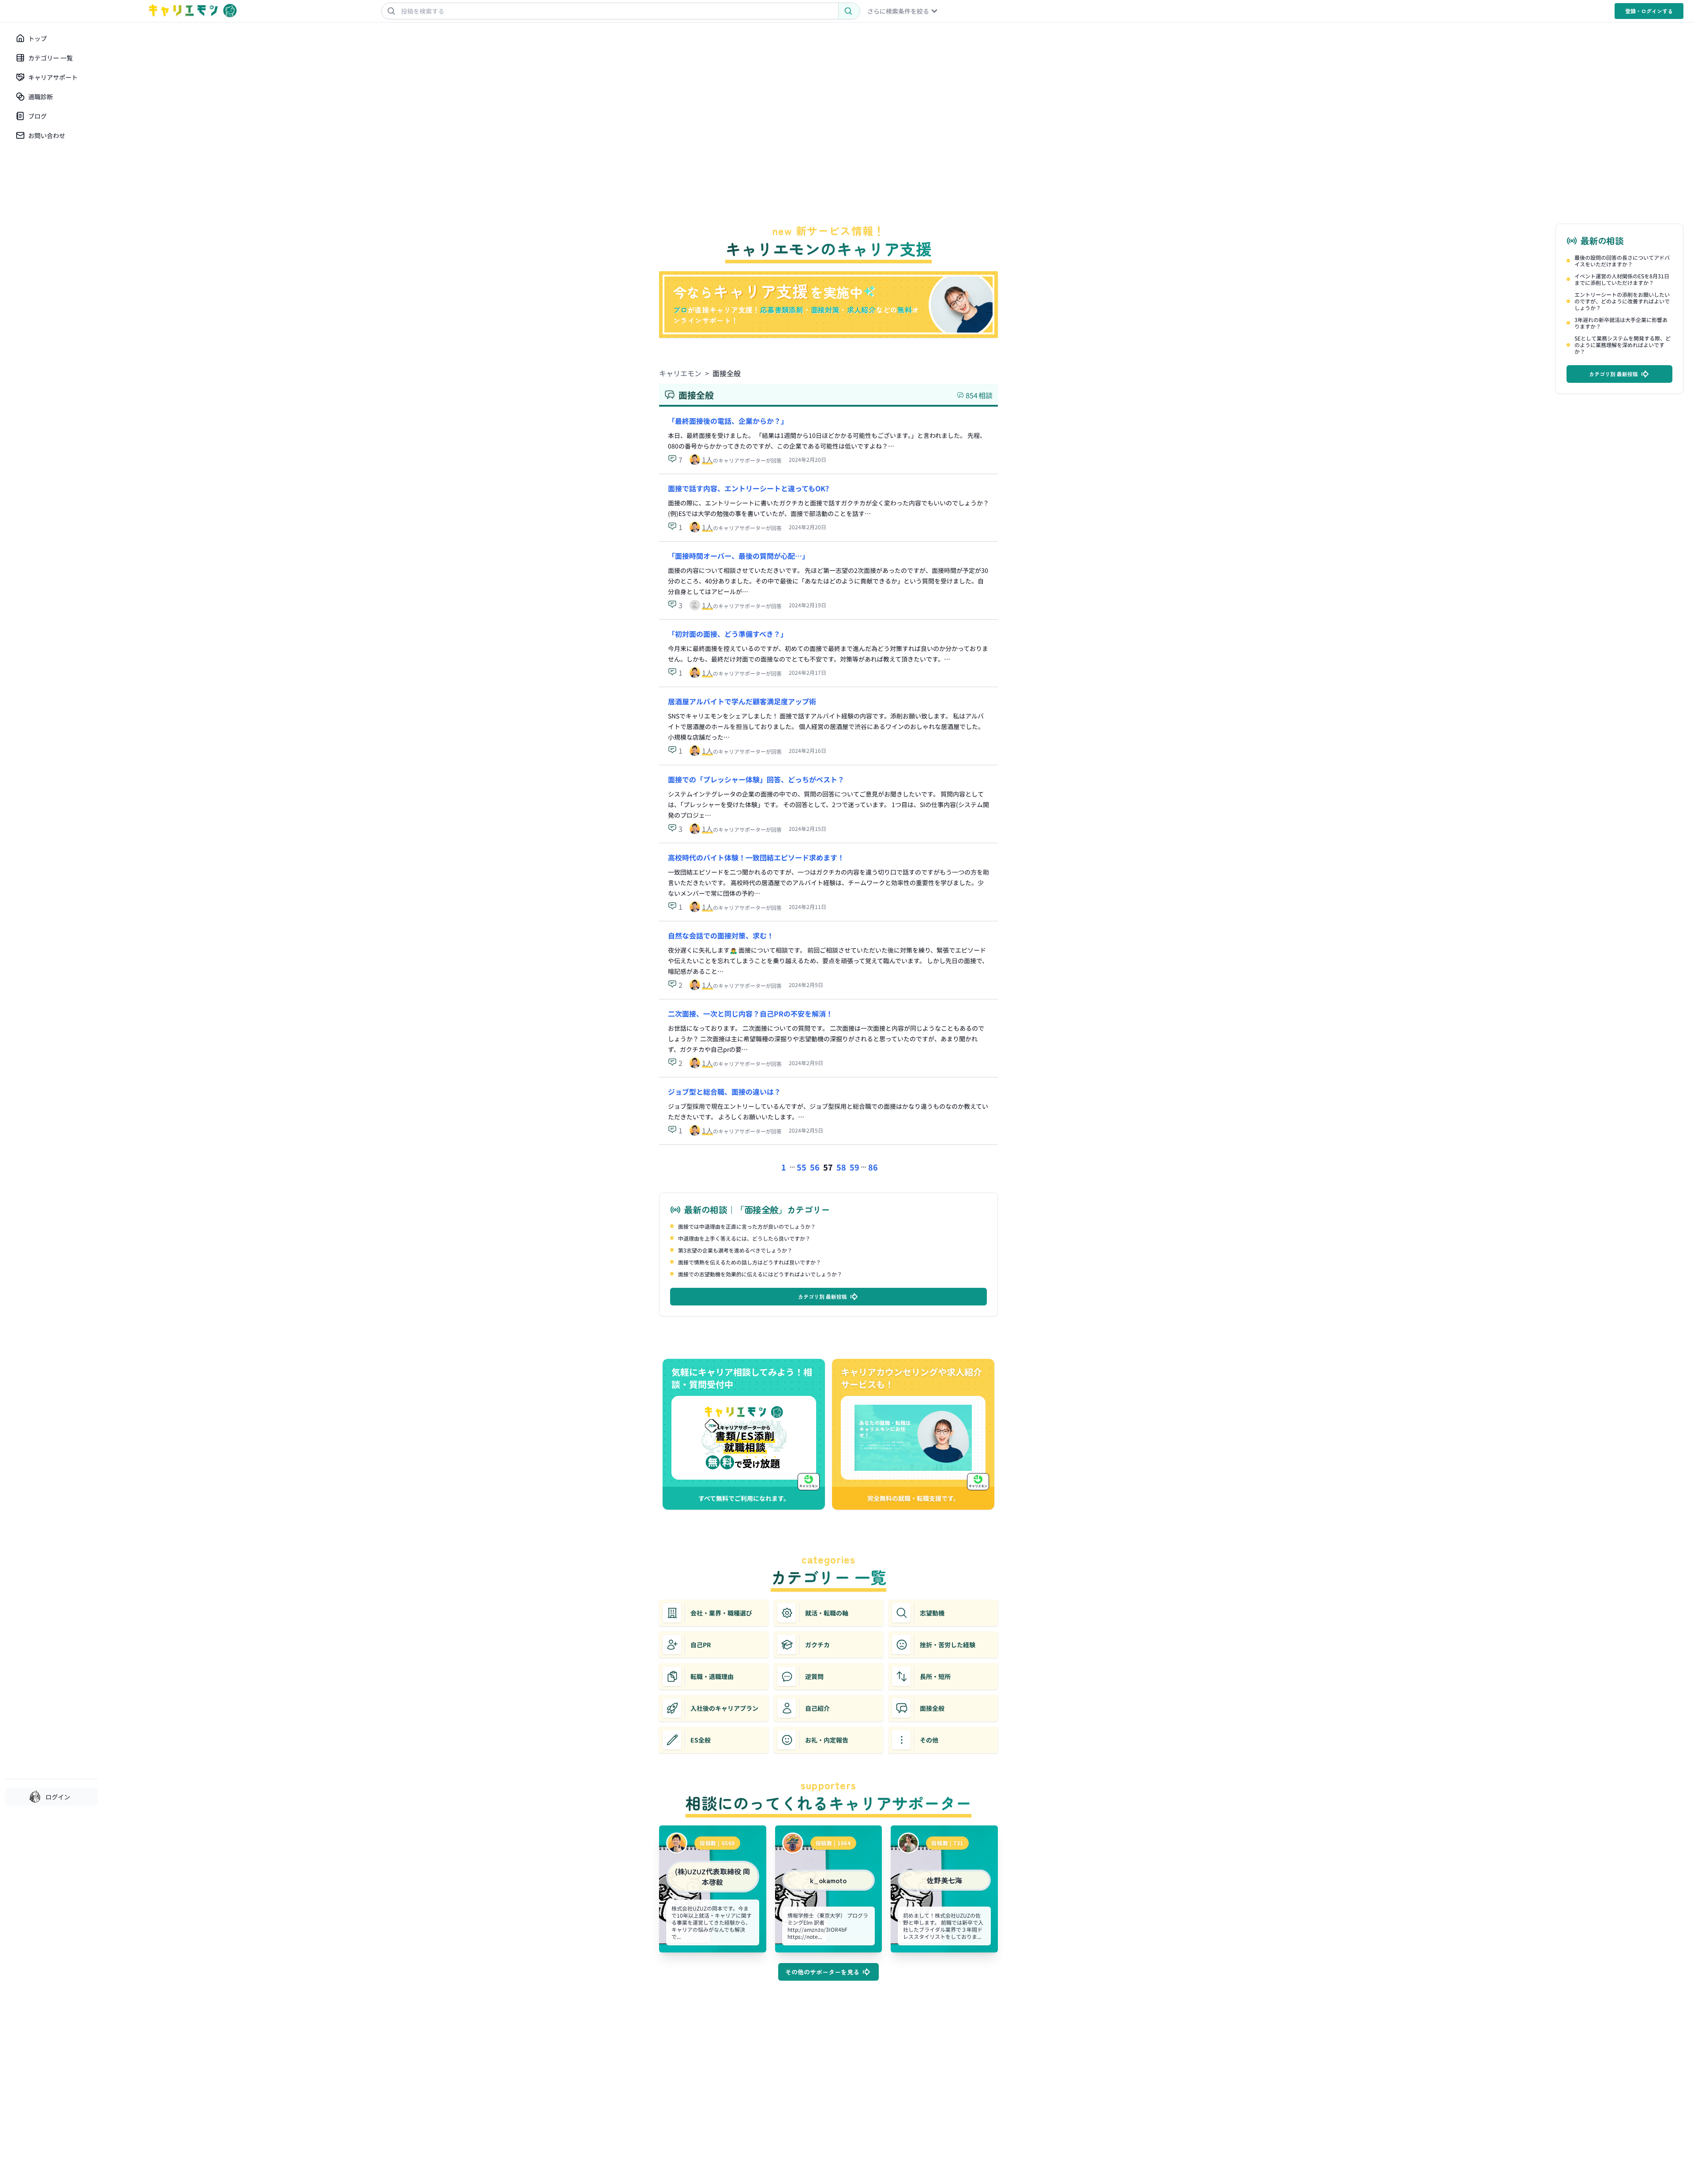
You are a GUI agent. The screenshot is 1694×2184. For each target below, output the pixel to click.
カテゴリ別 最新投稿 (823, 1296)
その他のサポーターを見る (822, 1972)
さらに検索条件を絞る (898, 11)
